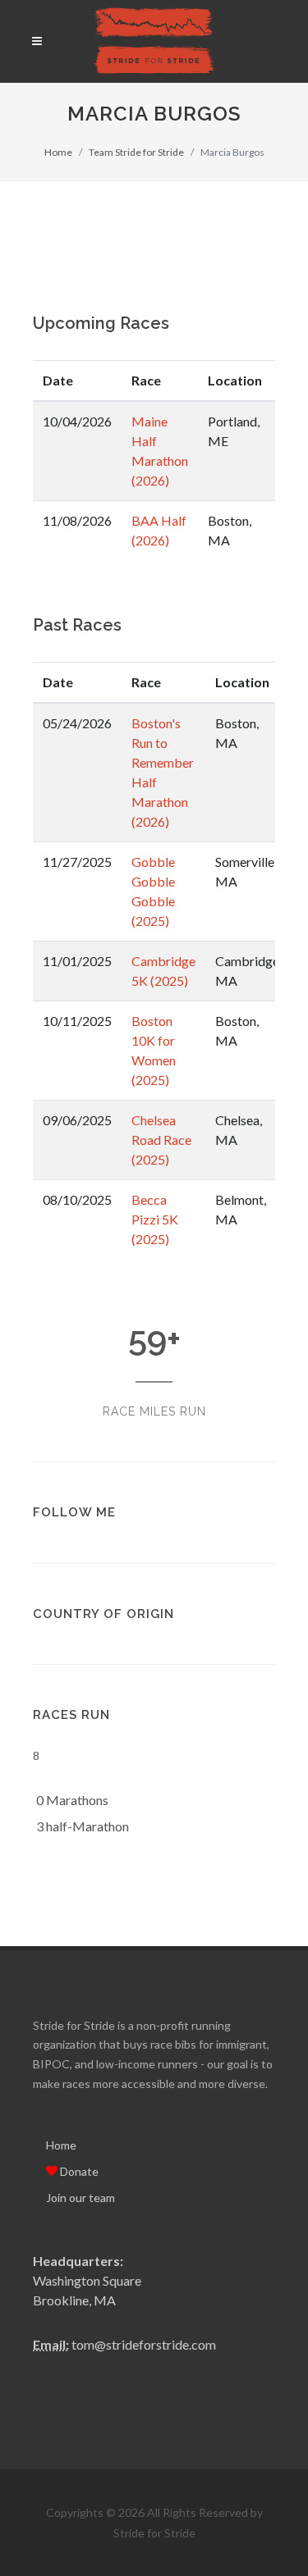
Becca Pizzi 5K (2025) (155, 1219)
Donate (78, 2171)
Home (58, 152)
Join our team (80, 2198)
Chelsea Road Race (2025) (161, 1140)
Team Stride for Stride (136, 152)
